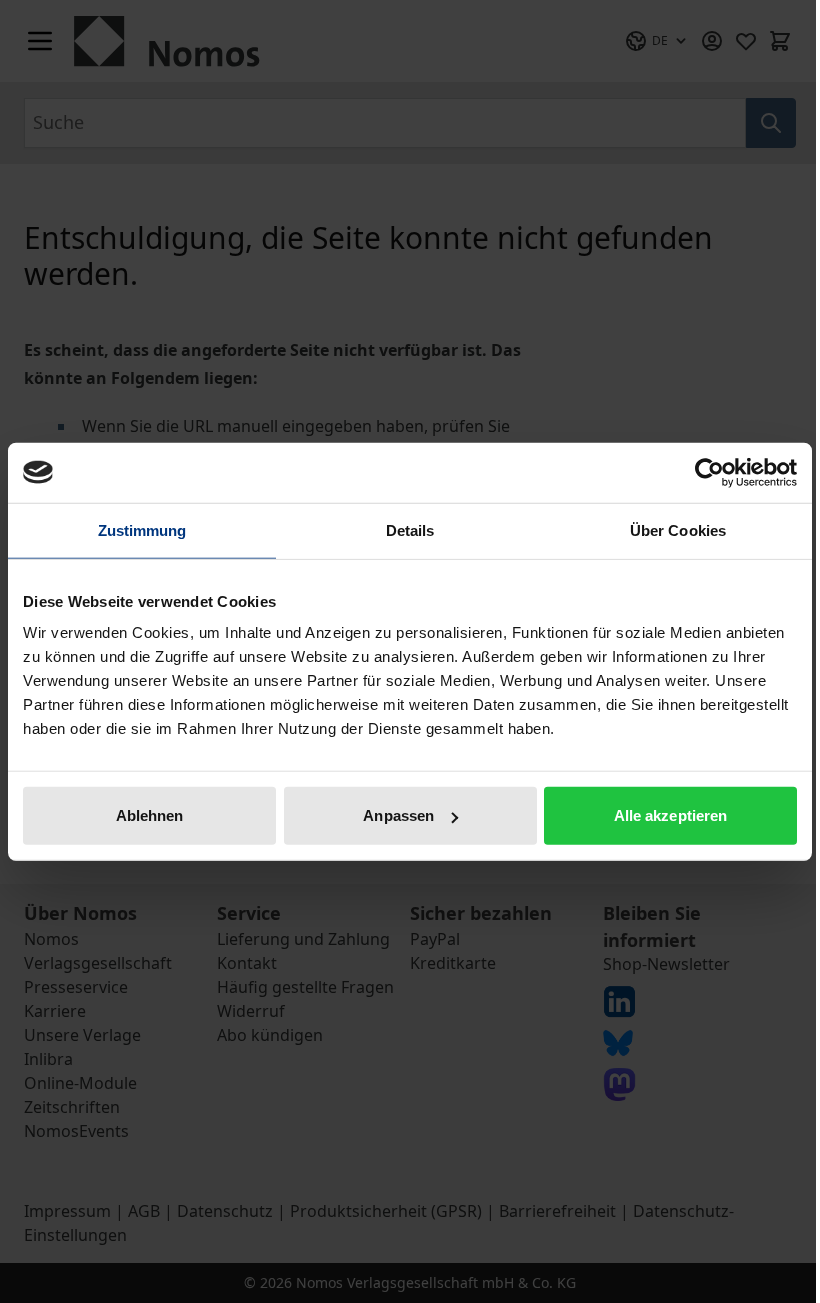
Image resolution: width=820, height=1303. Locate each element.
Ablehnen (150, 815)
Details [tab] (410, 529)
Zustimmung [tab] (142, 529)
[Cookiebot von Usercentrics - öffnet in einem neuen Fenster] (709, 472)
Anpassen (398, 815)
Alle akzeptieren (671, 815)
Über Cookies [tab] (678, 529)
